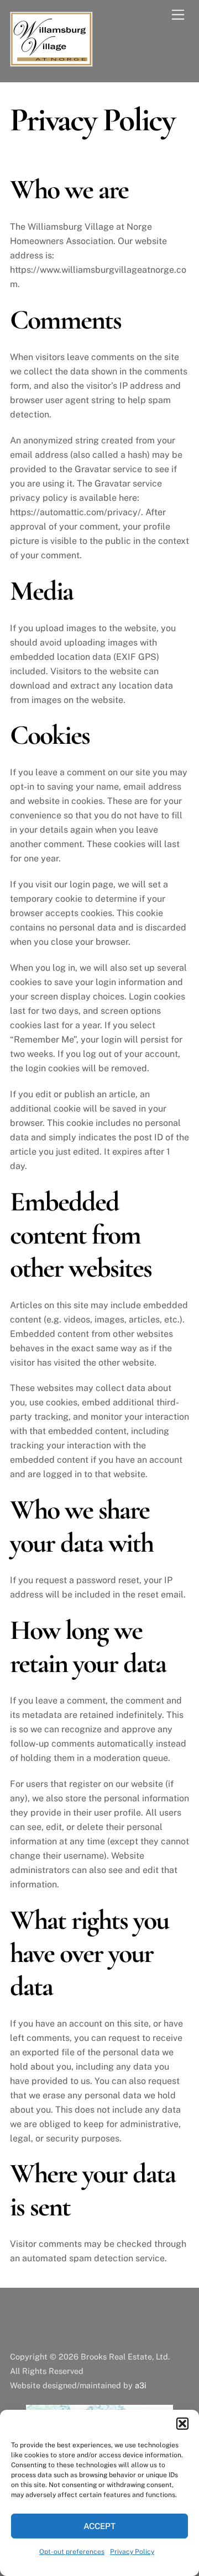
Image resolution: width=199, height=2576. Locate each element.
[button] (182, 2424)
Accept (99, 2526)
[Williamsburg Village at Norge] (51, 62)
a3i (141, 2385)
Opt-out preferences (72, 2552)
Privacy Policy (132, 2552)
